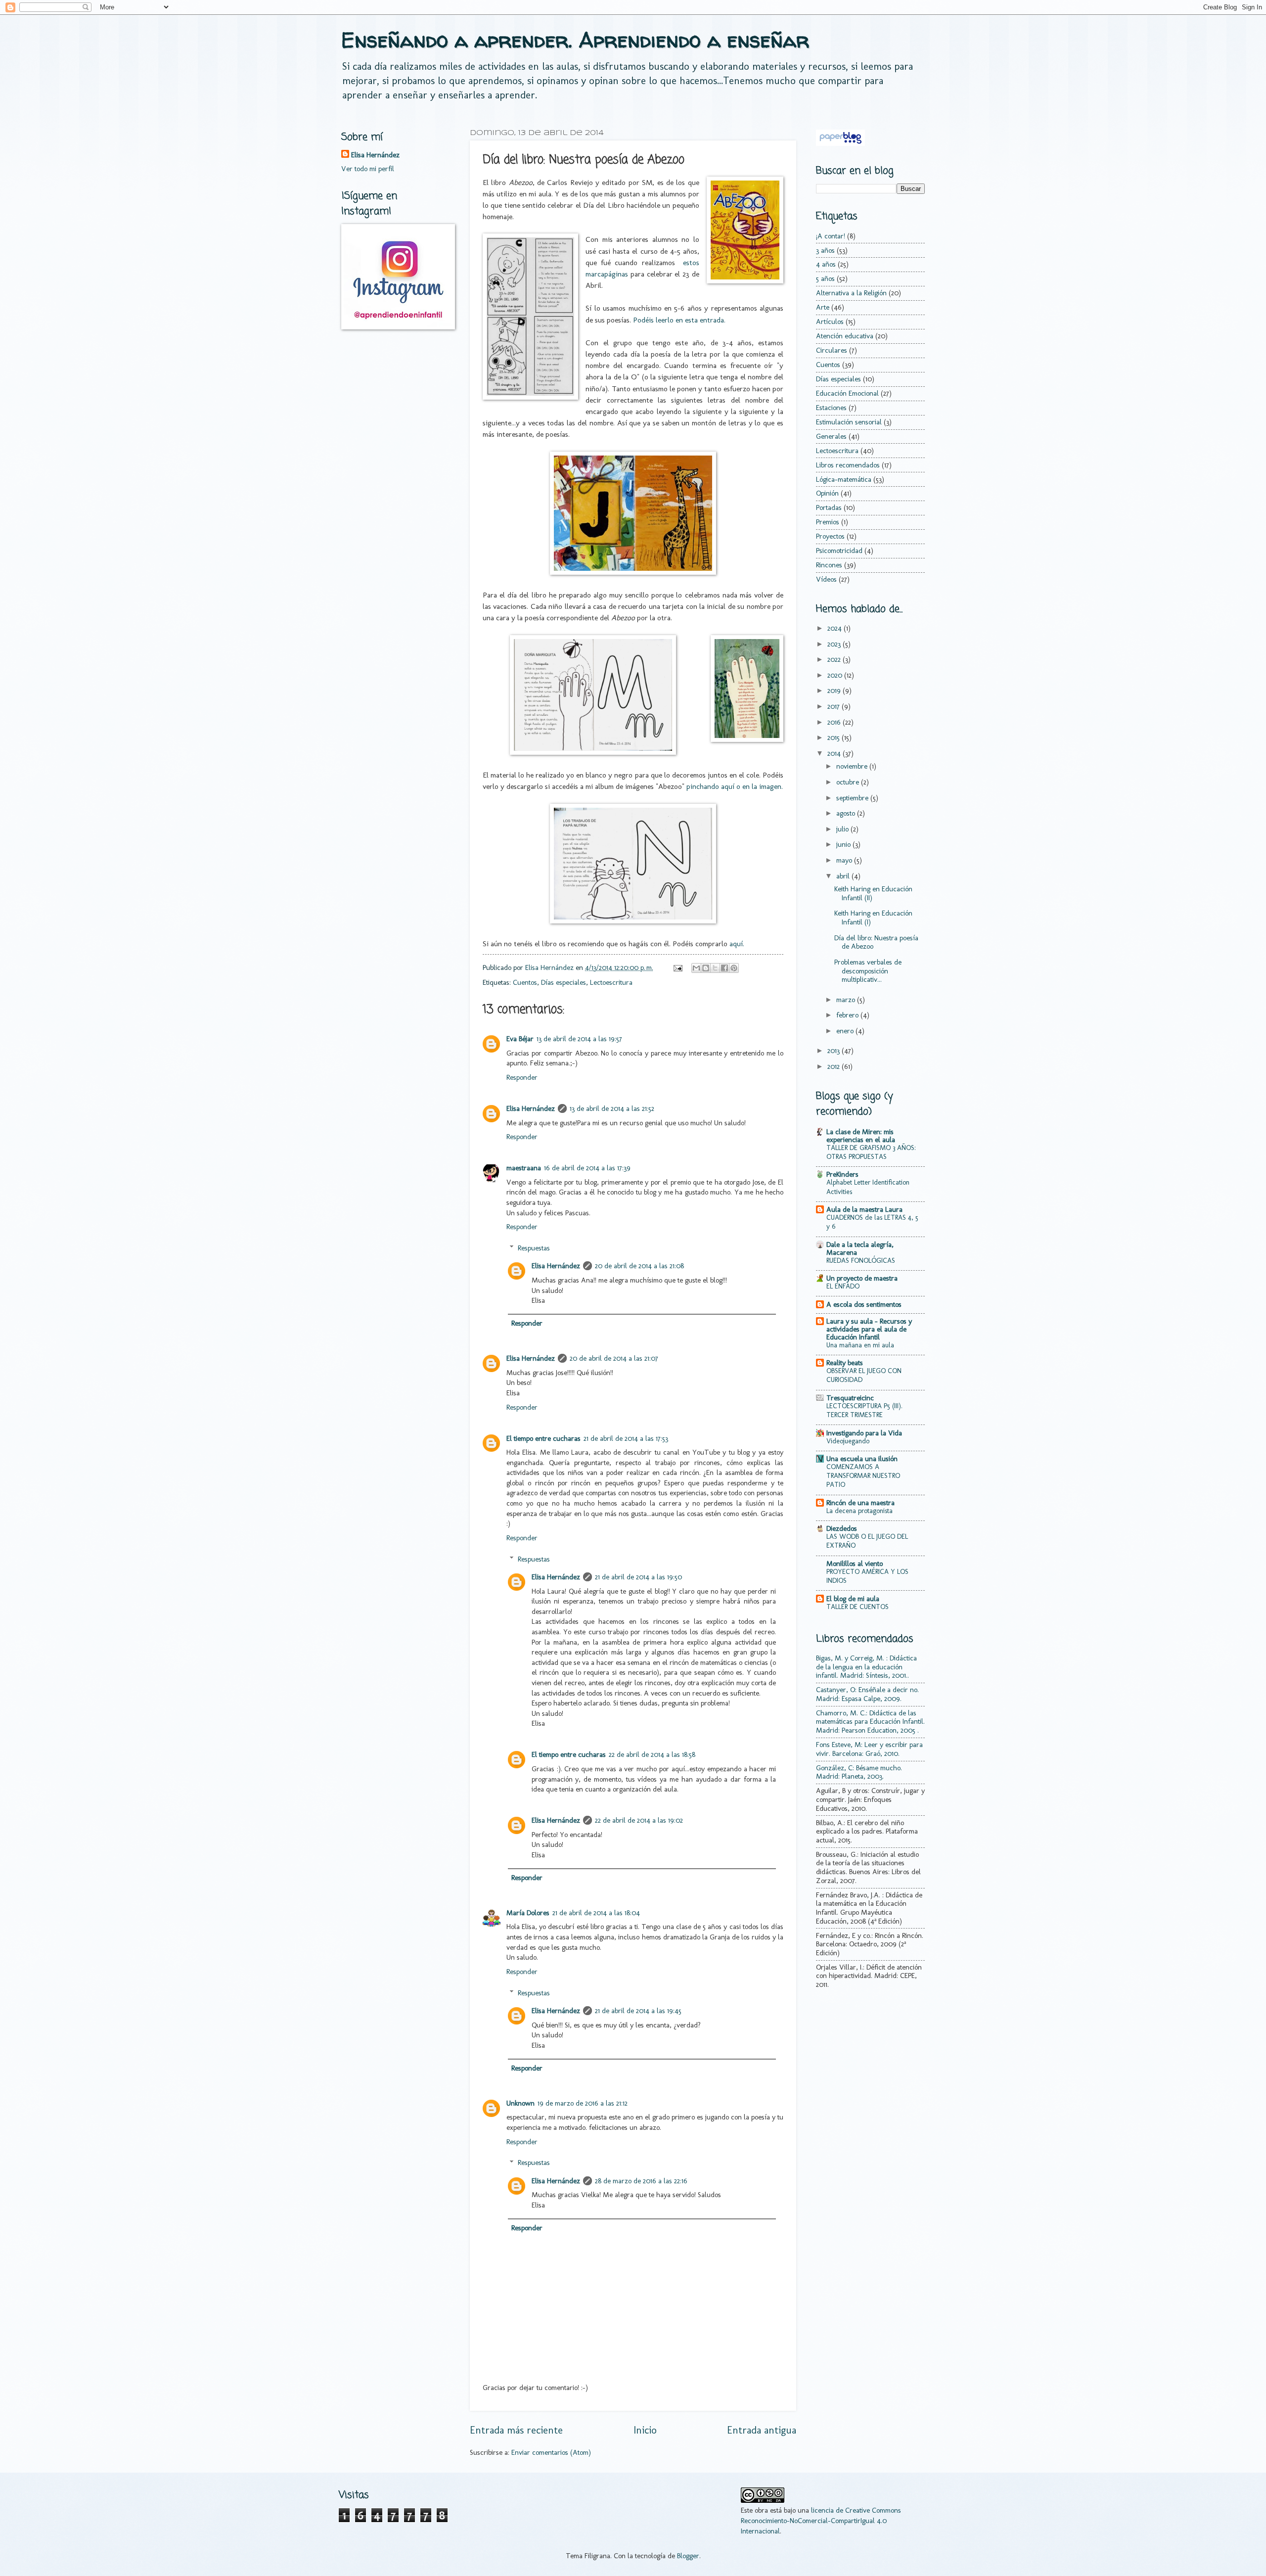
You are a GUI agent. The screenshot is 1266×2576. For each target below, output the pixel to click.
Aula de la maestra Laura (864, 1209)
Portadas (829, 507)
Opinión (827, 493)
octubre (849, 782)
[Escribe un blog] (706, 968)
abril (844, 876)
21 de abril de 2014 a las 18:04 (596, 1913)
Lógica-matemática (844, 479)
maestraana (524, 1168)
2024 (836, 628)
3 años (825, 250)
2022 (835, 659)
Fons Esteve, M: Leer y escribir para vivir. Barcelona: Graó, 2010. (869, 1749)
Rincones (829, 565)
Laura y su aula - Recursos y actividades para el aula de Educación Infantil (869, 1329)
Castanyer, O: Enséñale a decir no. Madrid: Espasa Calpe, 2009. (867, 1694)
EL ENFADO (843, 1286)
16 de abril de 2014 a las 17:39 (587, 1168)
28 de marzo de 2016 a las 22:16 (641, 2181)
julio (843, 829)
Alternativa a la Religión (851, 293)
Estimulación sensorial (849, 422)
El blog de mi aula (853, 1599)
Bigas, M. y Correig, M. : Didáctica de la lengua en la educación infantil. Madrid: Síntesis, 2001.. (866, 1667)
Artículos (830, 322)
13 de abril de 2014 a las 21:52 (612, 1108)
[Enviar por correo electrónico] (696, 968)
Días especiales (564, 982)
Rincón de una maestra (860, 1503)
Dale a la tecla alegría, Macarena (860, 1248)
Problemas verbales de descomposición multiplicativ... (868, 971)
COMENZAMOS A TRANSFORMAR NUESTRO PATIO (863, 1476)
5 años (825, 278)
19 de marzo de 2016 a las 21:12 (583, 2103)
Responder (522, 1077)
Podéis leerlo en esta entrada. (679, 320)
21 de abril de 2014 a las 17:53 (626, 1438)
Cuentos (525, 982)
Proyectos (830, 536)
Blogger (688, 2556)
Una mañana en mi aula (860, 1345)
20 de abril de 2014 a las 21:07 (614, 1358)
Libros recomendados (848, 465)
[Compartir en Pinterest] (734, 968)
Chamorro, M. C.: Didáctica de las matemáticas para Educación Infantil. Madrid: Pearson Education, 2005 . (870, 1722)
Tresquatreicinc (850, 1398)
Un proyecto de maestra (862, 1278)
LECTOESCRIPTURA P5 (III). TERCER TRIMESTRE (864, 1410)
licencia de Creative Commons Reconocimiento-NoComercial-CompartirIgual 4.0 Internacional (821, 2520)
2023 (835, 644)
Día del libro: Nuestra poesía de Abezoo (876, 942)
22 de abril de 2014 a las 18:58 (652, 1754)
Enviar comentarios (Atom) (551, 2452)
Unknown (520, 2103)
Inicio (645, 2430)
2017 (835, 706)
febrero (848, 1015)
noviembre (853, 766)
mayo (845, 860)
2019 (835, 690)
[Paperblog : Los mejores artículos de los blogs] (840, 143)
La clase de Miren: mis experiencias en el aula (861, 1136)
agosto (847, 813)
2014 (835, 753)
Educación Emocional (847, 393)
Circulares (832, 350)
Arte (823, 307)
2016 (835, 722)
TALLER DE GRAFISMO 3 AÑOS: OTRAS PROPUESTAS (871, 1152)
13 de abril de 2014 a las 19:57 (579, 1039)
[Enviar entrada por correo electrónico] (677, 967)
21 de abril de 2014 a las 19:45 (638, 2011)
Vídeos (826, 579)
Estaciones (831, 408)
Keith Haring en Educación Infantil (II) (873, 893)
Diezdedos (842, 1528)
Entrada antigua (762, 2430)
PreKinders (842, 1174)
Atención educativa (845, 336)
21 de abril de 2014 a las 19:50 (638, 1577)
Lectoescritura (611, 982)
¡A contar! (831, 236)
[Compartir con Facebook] (724, 968)
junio (844, 844)
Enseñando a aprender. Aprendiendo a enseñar (575, 40)
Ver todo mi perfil (368, 169)
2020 (836, 675)
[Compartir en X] (715, 968)
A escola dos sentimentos (864, 1304)
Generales (831, 436)
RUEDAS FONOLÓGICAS (861, 1261)
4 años (826, 264)
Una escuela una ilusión (862, 1459)
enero (846, 1031)
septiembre (853, 798)
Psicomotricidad (839, 551)
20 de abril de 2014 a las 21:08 (639, 1266)
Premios (828, 522)
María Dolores (528, 1913)
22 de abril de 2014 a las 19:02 (639, 1820)
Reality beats (845, 1363)
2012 (835, 1066)
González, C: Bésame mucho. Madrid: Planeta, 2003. (859, 1772)
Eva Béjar (520, 1039)
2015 (835, 737)
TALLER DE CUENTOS (858, 1607)
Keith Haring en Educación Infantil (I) (873, 918)
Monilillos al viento (855, 1564)
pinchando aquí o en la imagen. (734, 786)
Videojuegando (848, 1441)
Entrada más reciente (516, 2430)
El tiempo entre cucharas (543, 1438)
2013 (835, 1051)
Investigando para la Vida (864, 1433)
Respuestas (534, 1248)
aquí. (737, 943)
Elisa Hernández (531, 1108)
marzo (847, 1000)
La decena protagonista (859, 1511)
